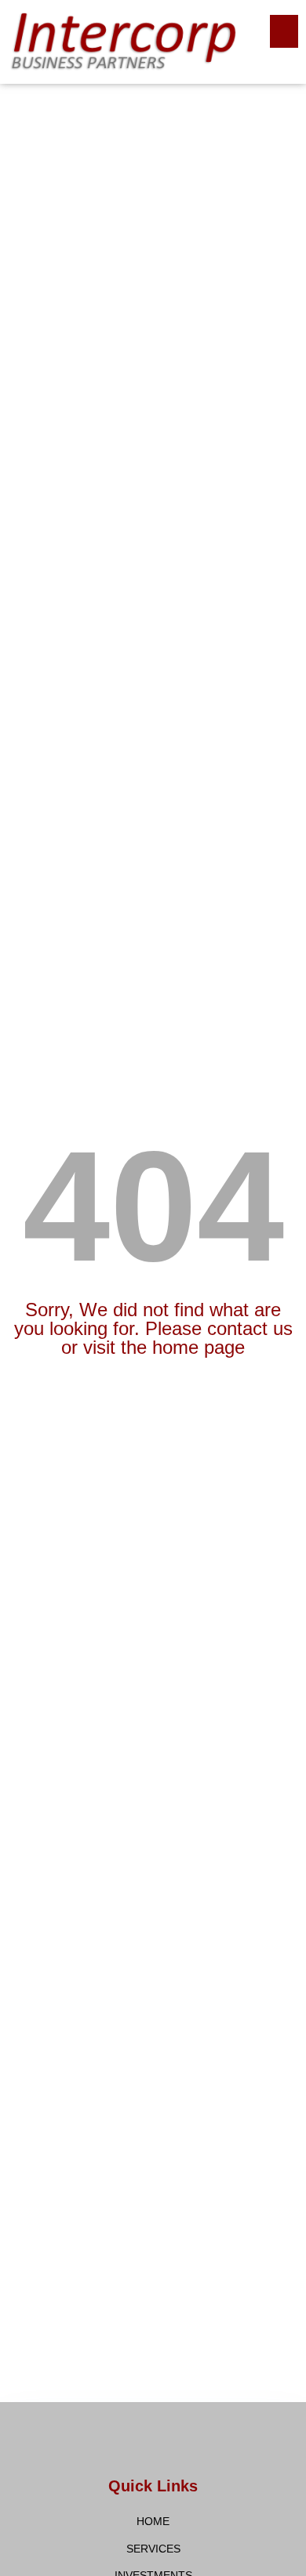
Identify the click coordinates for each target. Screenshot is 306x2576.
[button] (284, 31)
